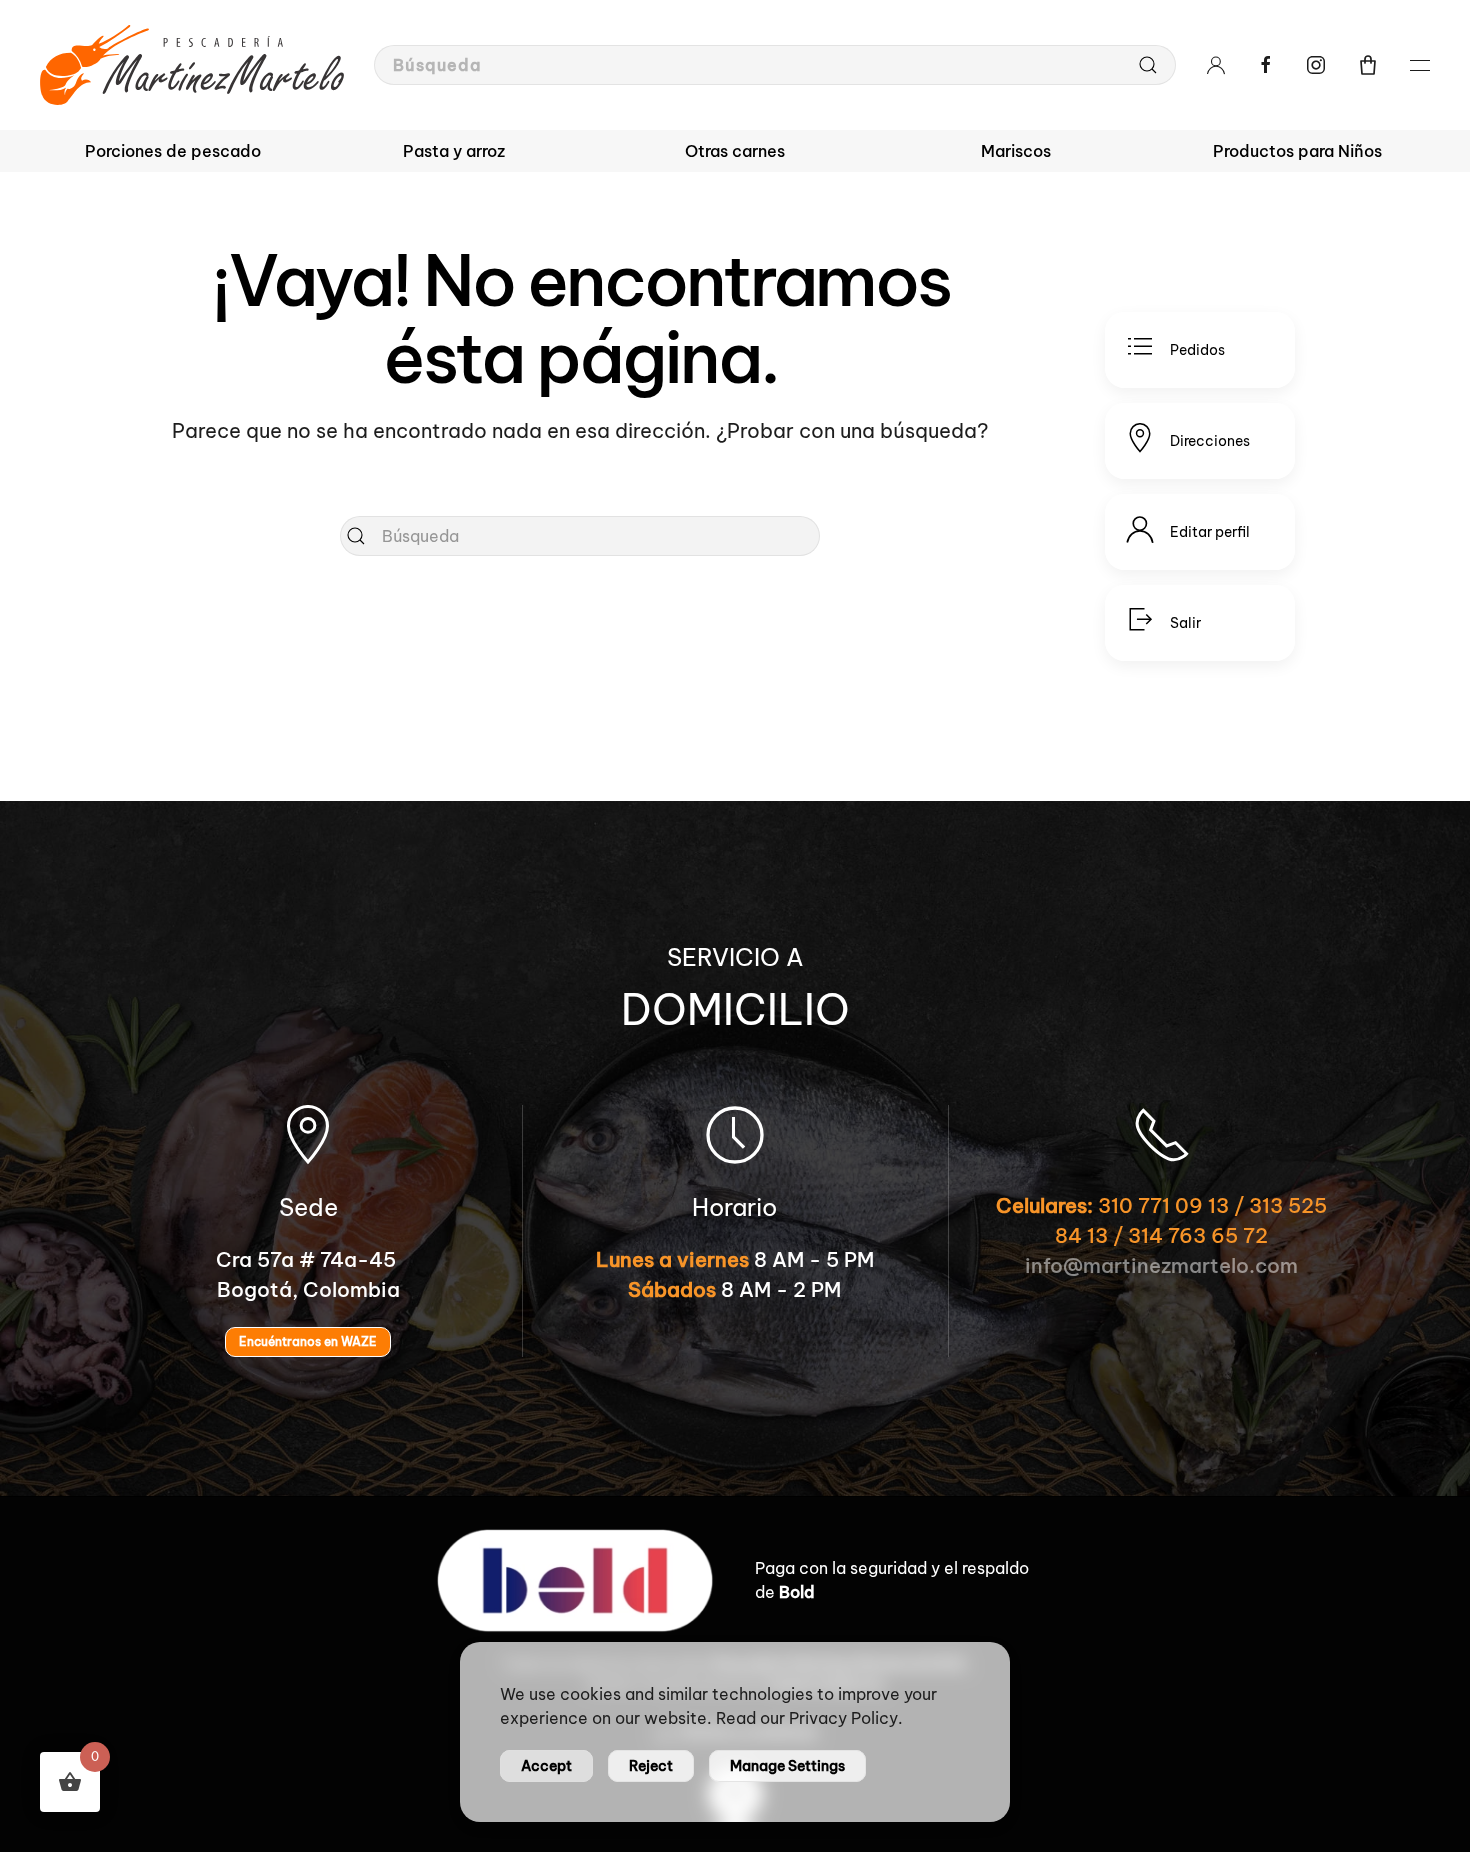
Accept (546, 1766)
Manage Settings (787, 1766)
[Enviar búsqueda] (1148, 65)
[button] (1368, 65)
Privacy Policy (843, 1718)
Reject (651, 1766)
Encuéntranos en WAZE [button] (308, 1341)
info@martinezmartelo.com (1161, 1265)
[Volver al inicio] (192, 65)
